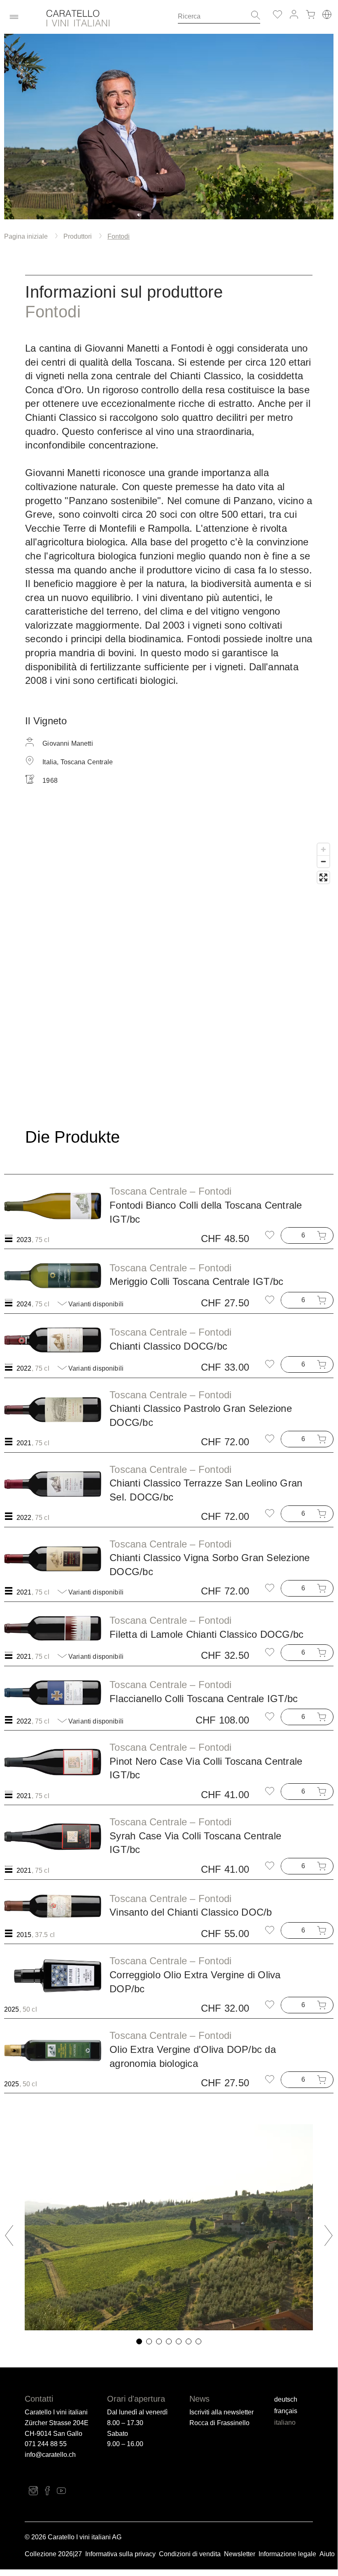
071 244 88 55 (46, 2444)
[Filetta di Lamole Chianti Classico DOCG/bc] (53, 1628)
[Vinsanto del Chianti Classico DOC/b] (53, 1906)
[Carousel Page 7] (198, 2341)
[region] (169, 963)
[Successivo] (323, 2236)
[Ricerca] (253, 16)
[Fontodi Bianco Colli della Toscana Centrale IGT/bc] (53, 1206)
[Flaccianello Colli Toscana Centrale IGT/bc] (53, 1693)
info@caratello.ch (50, 2455)
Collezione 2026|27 (53, 2554)
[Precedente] (14, 2236)
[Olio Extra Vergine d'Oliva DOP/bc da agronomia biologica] (53, 2050)
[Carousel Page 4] (169, 2341)
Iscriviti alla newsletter (221, 2412)
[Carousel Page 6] (189, 2341)
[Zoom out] (323, 861)
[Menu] (14, 17)
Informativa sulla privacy (120, 2554)
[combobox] (212, 16)
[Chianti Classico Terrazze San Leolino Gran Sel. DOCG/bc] (53, 1484)
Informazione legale (287, 2554)
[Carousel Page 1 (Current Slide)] (139, 2341)
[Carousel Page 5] (179, 2341)
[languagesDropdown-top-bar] (327, 14)
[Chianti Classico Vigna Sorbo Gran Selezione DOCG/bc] (53, 1559)
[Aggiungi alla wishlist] (270, 1235)
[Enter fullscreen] (323, 877)
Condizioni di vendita (190, 2554)
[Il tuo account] (294, 14)
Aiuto (327, 2554)
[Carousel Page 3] (159, 2341)
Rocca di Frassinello (219, 2423)
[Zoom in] (323, 849)
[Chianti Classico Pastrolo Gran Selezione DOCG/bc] (53, 1409)
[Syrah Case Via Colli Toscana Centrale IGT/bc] (53, 1837)
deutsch (286, 2399)
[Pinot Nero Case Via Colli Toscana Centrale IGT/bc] (53, 1762)
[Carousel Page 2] (149, 2341)
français (286, 2411)
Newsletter (240, 2554)
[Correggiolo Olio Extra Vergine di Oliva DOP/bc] (53, 1976)
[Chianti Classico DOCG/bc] (53, 1340)
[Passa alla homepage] (106, 20)
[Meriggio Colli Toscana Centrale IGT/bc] (53, 1275)
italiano (285, 2422)
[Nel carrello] (323, 1235)
